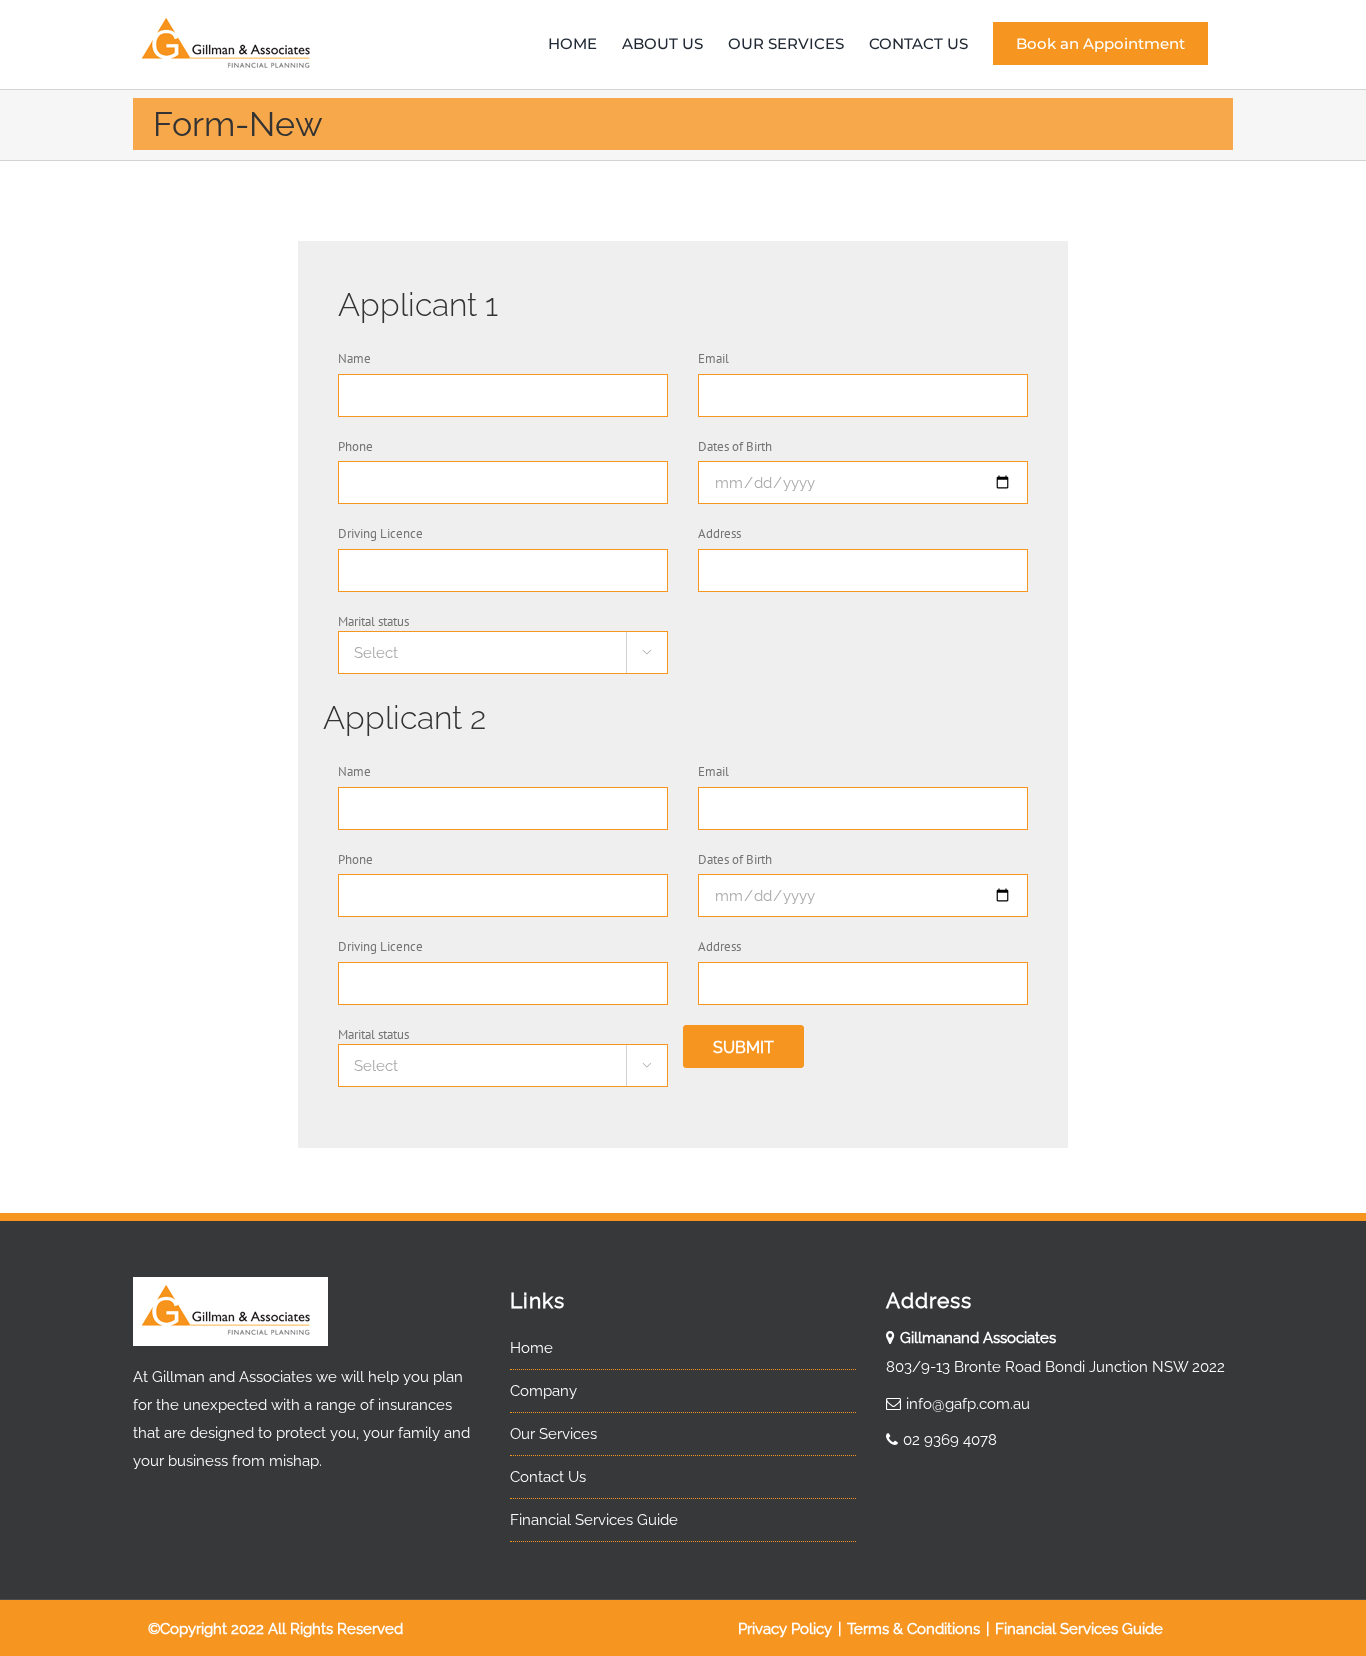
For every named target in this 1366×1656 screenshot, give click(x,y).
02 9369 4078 (950, 1440)
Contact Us (548, 1477)
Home (531, 1348)
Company (543, 1391)
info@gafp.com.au (968, 1404)
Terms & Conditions (915, 1629)
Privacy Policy (787, 1629)
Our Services (553, 1434)
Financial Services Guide (594, 1520)
